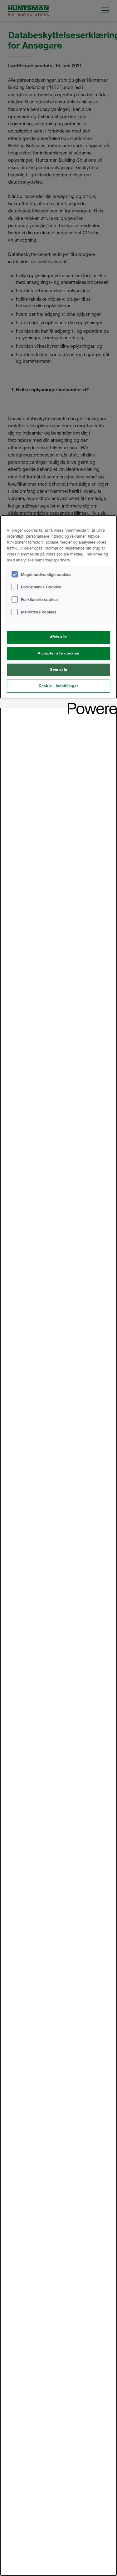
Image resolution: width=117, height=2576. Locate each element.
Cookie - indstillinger (58, 686)
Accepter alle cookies (58, 653)
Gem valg (58, 670)
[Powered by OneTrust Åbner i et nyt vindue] (90, 704)
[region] (58, 1546)
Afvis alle (59, 637)
